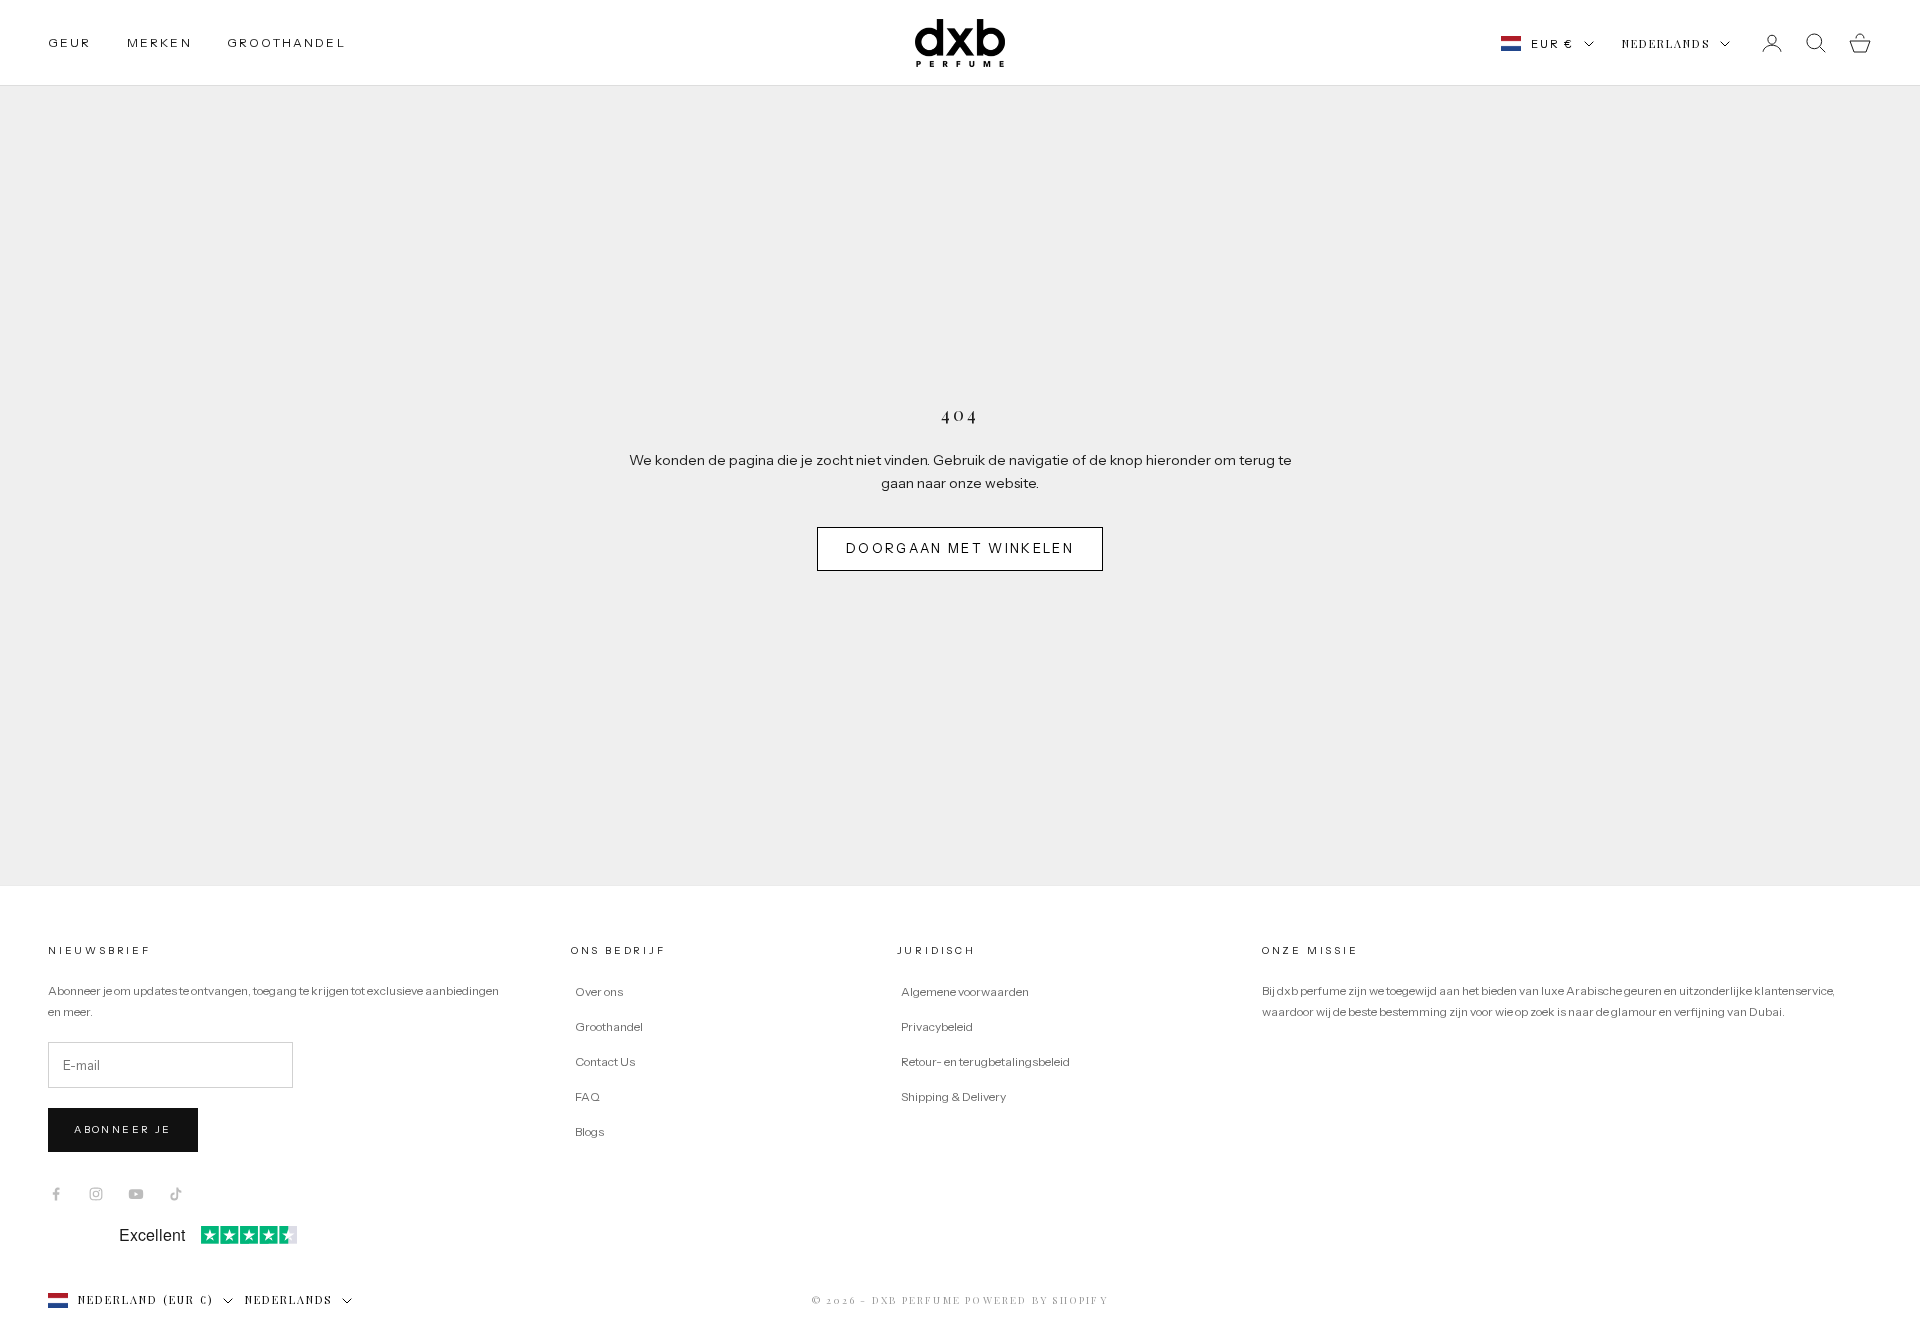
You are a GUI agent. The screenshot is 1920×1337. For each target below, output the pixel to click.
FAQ (587, 1096)
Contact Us (605, 1061)
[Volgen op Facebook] (56, 1194)
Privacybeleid (937, 1026)
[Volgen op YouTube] (136, 1194)
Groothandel (609, 1026)
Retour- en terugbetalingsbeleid (985, 1061)
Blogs (589, 1131)
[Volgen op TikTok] (176, 1194)
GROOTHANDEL (286, 42)
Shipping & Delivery (953, 1096)
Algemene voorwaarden (965, 991)
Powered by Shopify (1036, 1300)
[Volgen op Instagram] (96, 1194)
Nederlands (1666, 43)
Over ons (599, 991)
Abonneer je (122, 1129)
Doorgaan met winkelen (960, 548)
